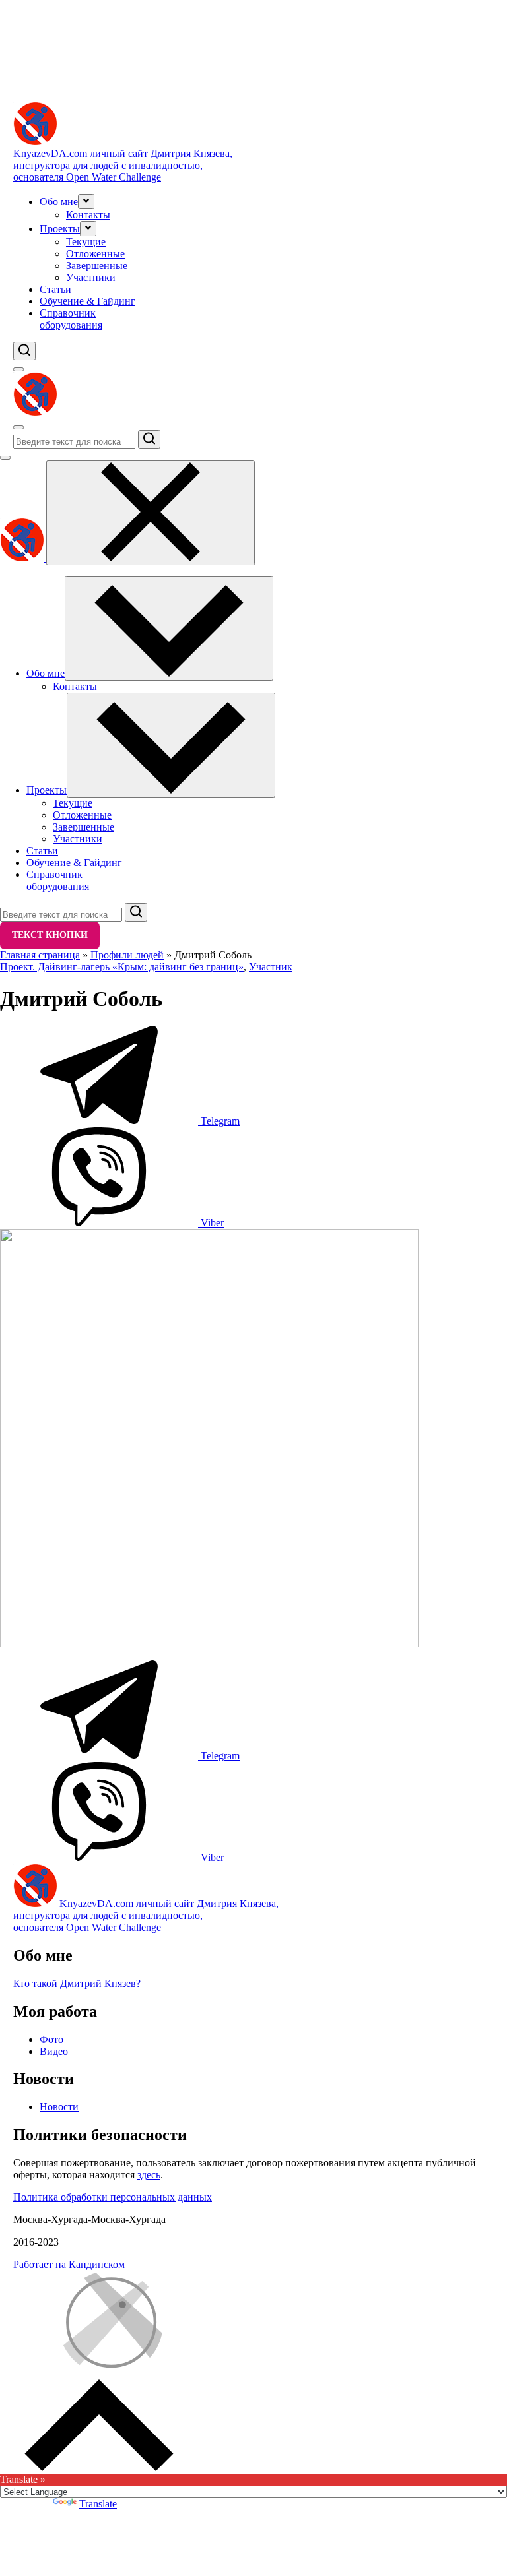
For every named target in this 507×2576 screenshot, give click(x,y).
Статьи (55, 289)
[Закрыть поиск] (5, 458)
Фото (51, 2039)
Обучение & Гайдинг (87, 301)
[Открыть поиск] (24, 351)
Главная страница (40, 955)
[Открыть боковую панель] (18, 369)
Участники (91, 277)
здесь (149, 2175)
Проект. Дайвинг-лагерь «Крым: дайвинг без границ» (122, 967)
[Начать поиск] (149, 439)
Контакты (88, 215)
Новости (59, 2107)
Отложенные (95, 254)
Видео (54, 2051)
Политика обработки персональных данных (113, 2197)
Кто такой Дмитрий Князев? (77, 1983)
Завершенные (97, 266)
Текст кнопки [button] (50, 935)
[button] (86, 202)
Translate (98, 2504)
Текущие (86, 242)
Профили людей (127, 955)
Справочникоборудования (71, 319)
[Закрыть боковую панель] (151, 513)
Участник (271, 967)
